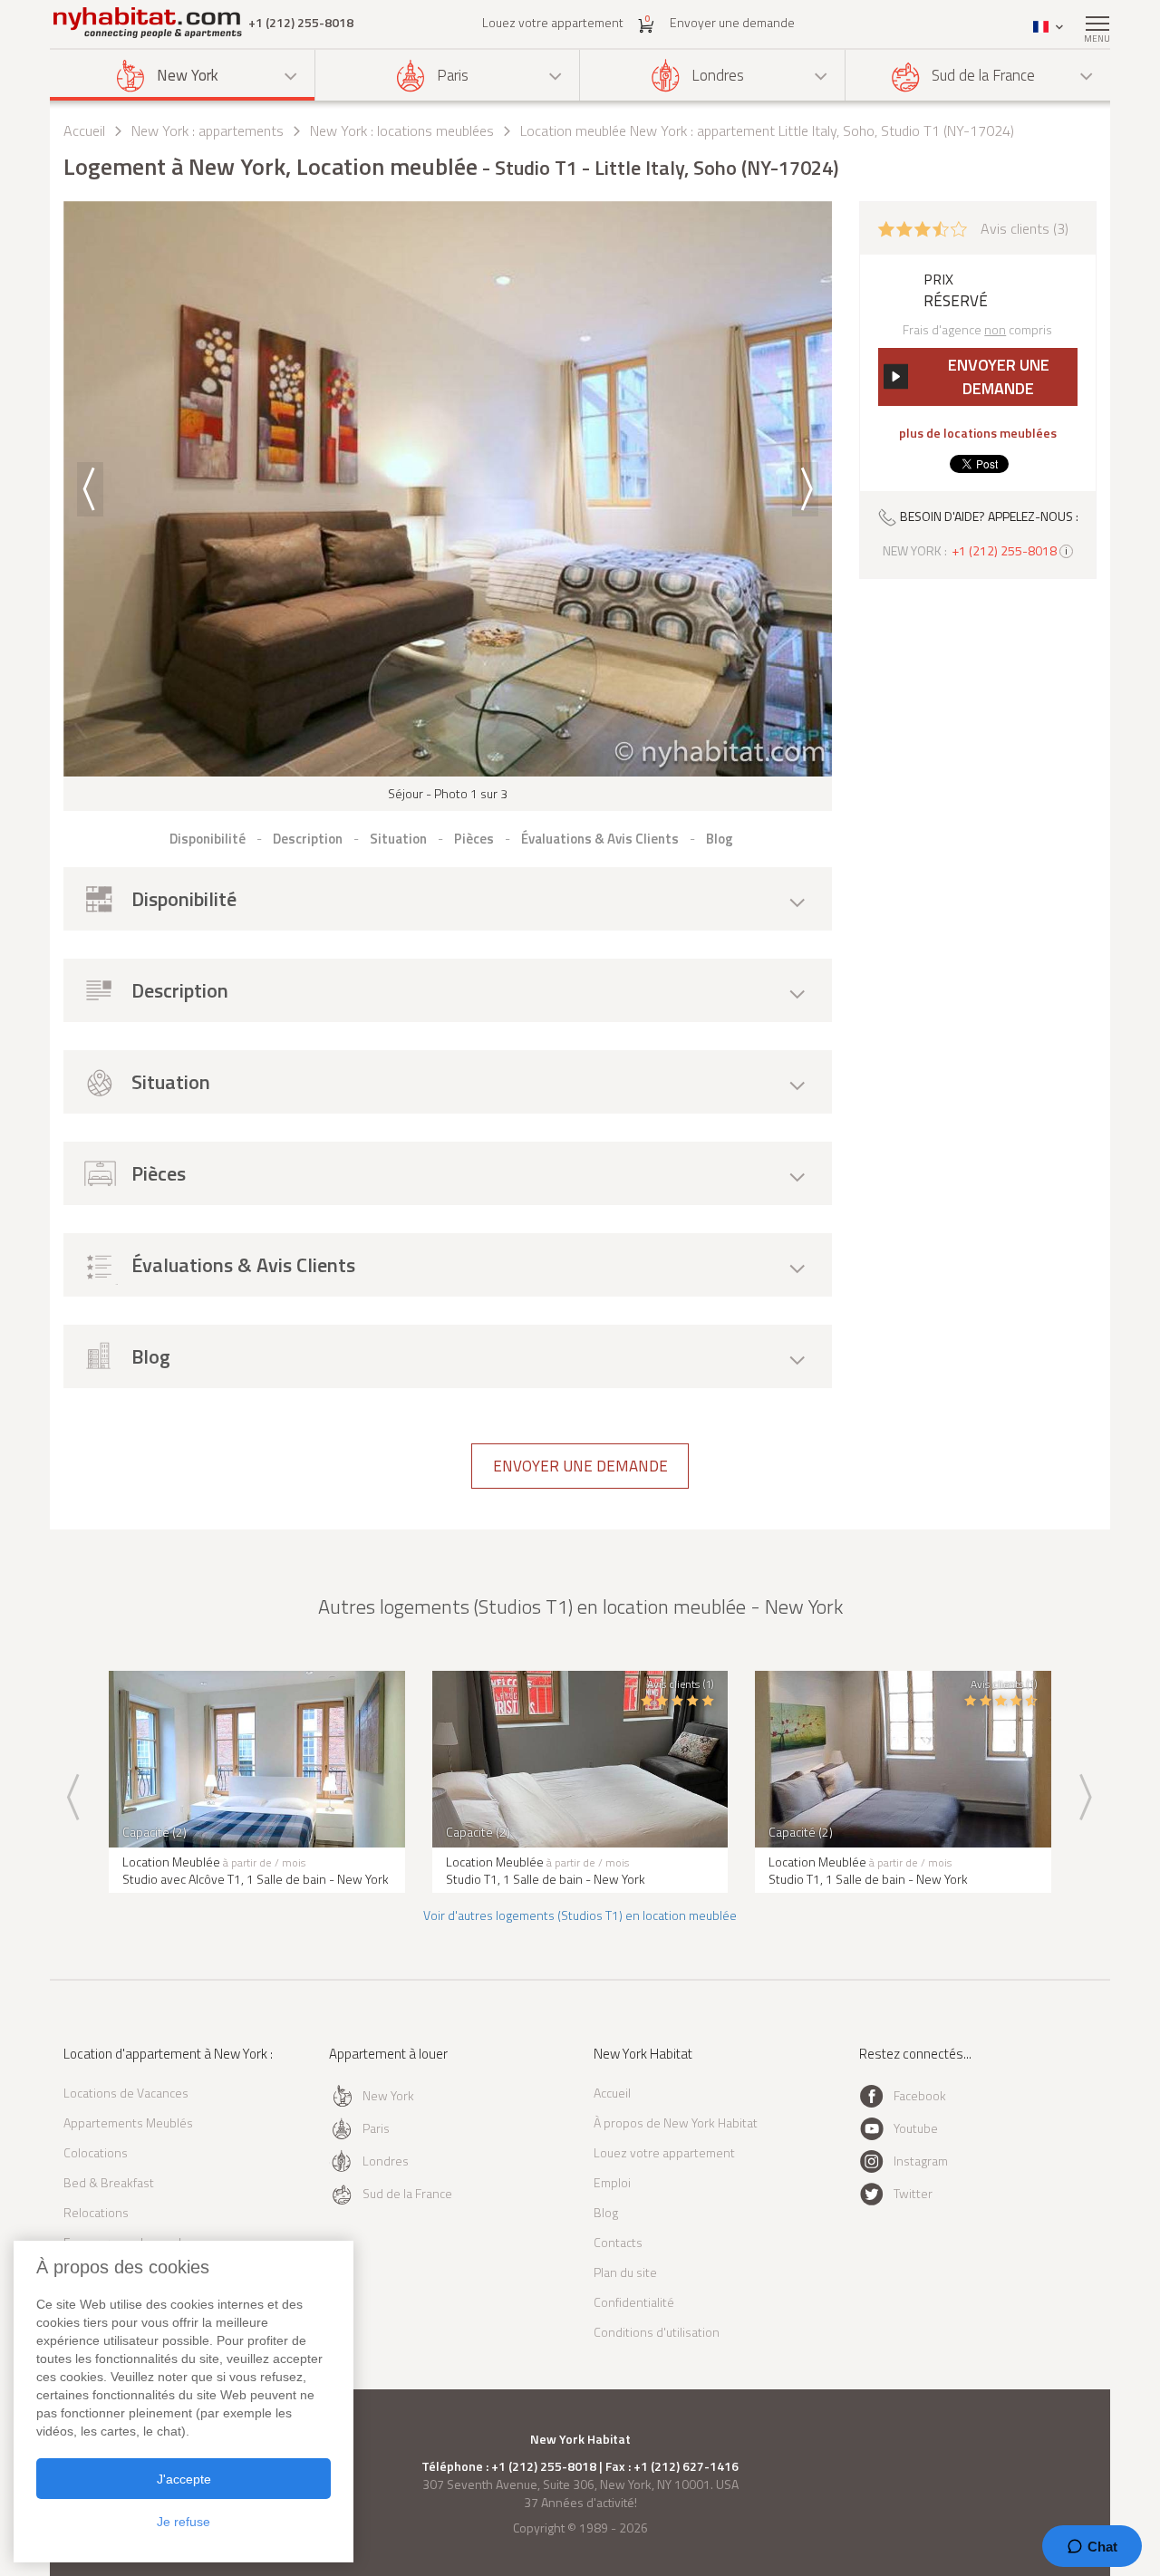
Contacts (618, 2242)
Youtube (916, 2128)
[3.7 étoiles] (923, 227)
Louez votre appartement (553, 22)
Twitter (913, 2193)
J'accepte (184, 2479)
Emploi (612, 2182)
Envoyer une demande (732, 22)
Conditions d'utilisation (657, 2332)
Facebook (920, 2095)
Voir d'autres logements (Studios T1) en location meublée (580, 1915)
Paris (453, 75)
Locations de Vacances (126, 2093)
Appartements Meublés (128, 2123)
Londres (718, 75)
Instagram (921, 2161)
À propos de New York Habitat (676, 2123)
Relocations (96, 2212)
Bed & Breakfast (109, 2182)
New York (188, 75)
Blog (606, 2212)
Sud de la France (983, 75)
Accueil (84, 130)
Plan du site (625, 2272)
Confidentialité (634, 2302)
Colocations (96, 2152)
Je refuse (184, 2522)
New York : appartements (208, 130)
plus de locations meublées (978, 433)
